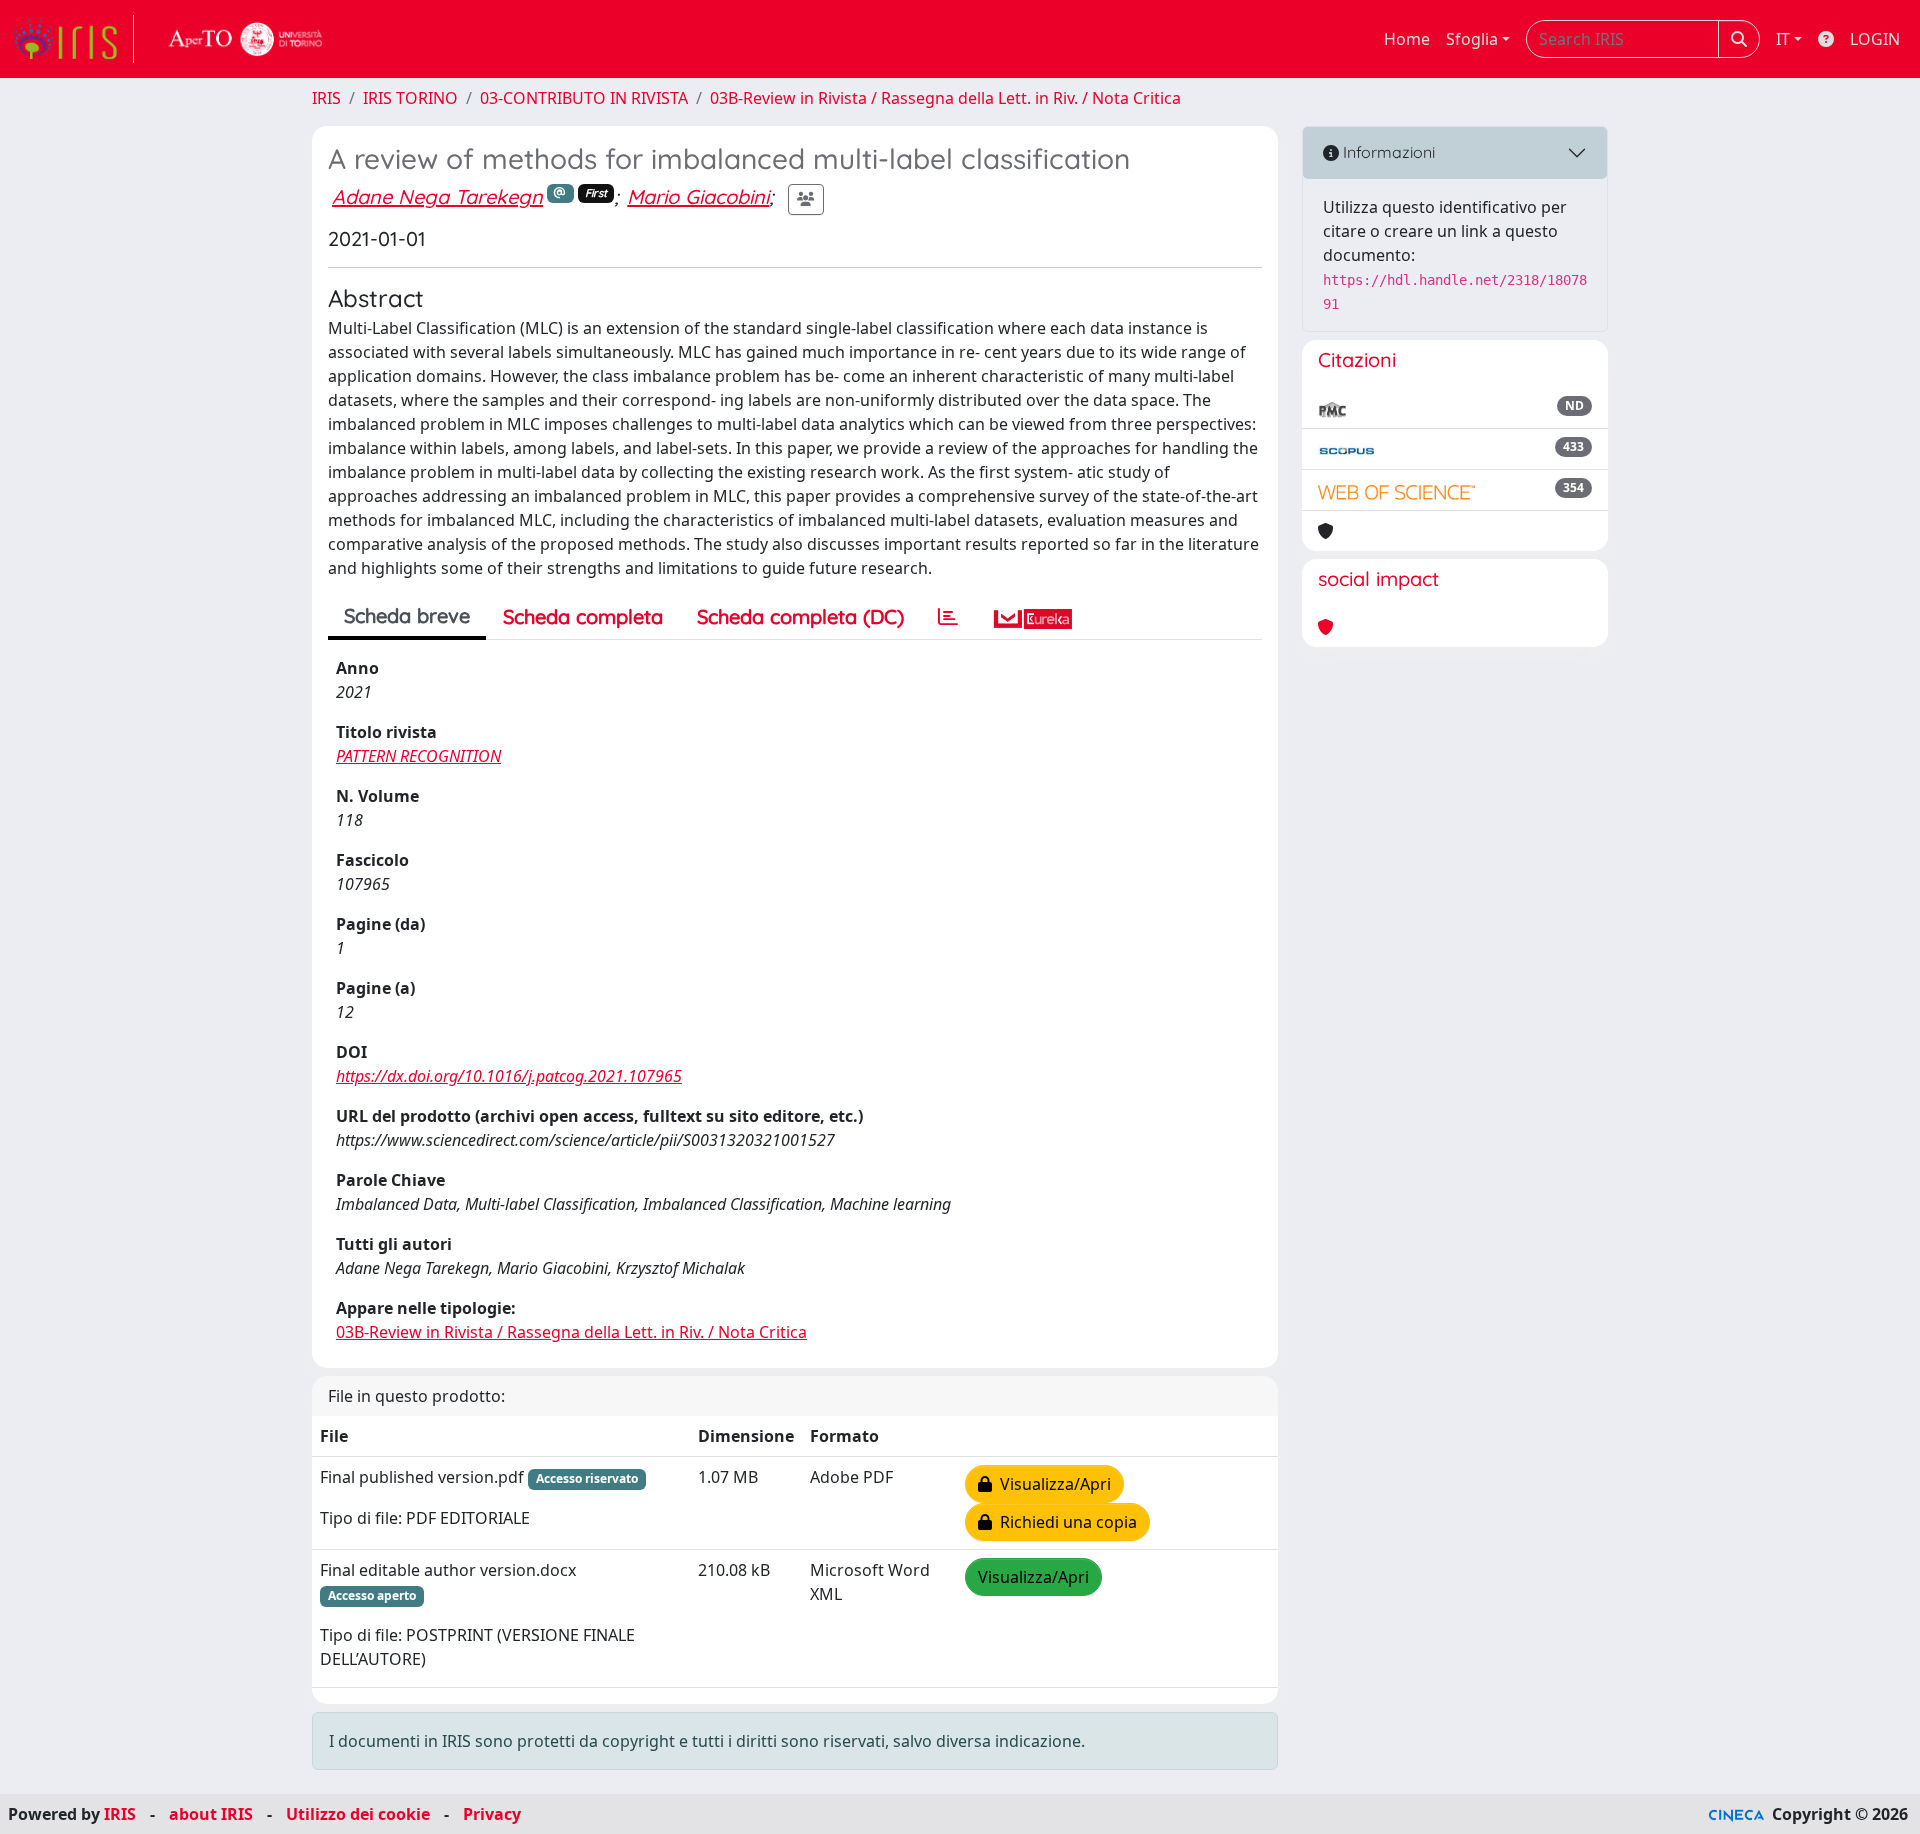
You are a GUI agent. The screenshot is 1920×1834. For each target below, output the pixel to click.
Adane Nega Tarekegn (437, 196)
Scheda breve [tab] (407, 615)
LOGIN (1875, 39)
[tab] (948, 617)
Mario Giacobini (698, 196)
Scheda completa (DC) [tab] (800, 616)
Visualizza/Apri (1051, 1484)
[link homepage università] (246, 39)
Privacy (492, 1814)
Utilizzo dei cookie (358, 1814)
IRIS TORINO (410, 98)
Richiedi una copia (1064, 1522)
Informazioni (1387, 152)
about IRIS (211, 1814)
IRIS (326, 98)
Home (1407, 39)
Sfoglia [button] (1472, 39)
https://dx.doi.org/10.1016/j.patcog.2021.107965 (509, 1076)
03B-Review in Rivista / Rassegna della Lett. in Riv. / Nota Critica (945, 98)
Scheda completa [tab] (583, 616)
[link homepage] (73, 39)
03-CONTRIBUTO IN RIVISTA (584, 98)
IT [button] (1783, 39)
